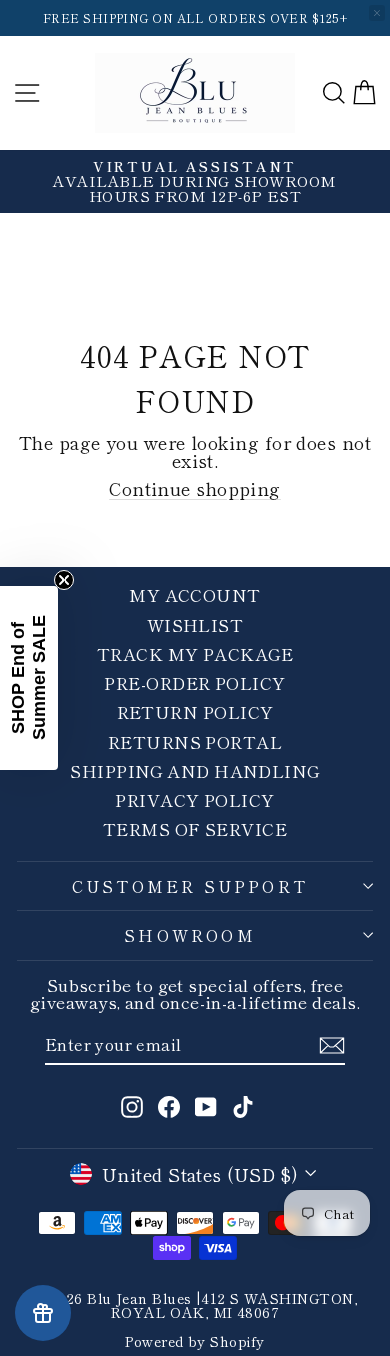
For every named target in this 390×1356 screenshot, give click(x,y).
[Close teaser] (64, 580)
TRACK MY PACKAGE (195, 653)
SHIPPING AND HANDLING (194, 770)
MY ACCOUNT (195, 594)
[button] (29, 678)
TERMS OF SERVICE (195, 828)
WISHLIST (195, 624)
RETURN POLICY (195, 711)
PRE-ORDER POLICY (194, 682)
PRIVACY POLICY (194, 799)
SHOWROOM (190, 935)
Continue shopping (195, 488)
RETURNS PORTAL (195, 741)
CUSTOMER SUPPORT (190, 886)
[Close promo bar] (377, 13)
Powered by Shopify (194, 1341)
